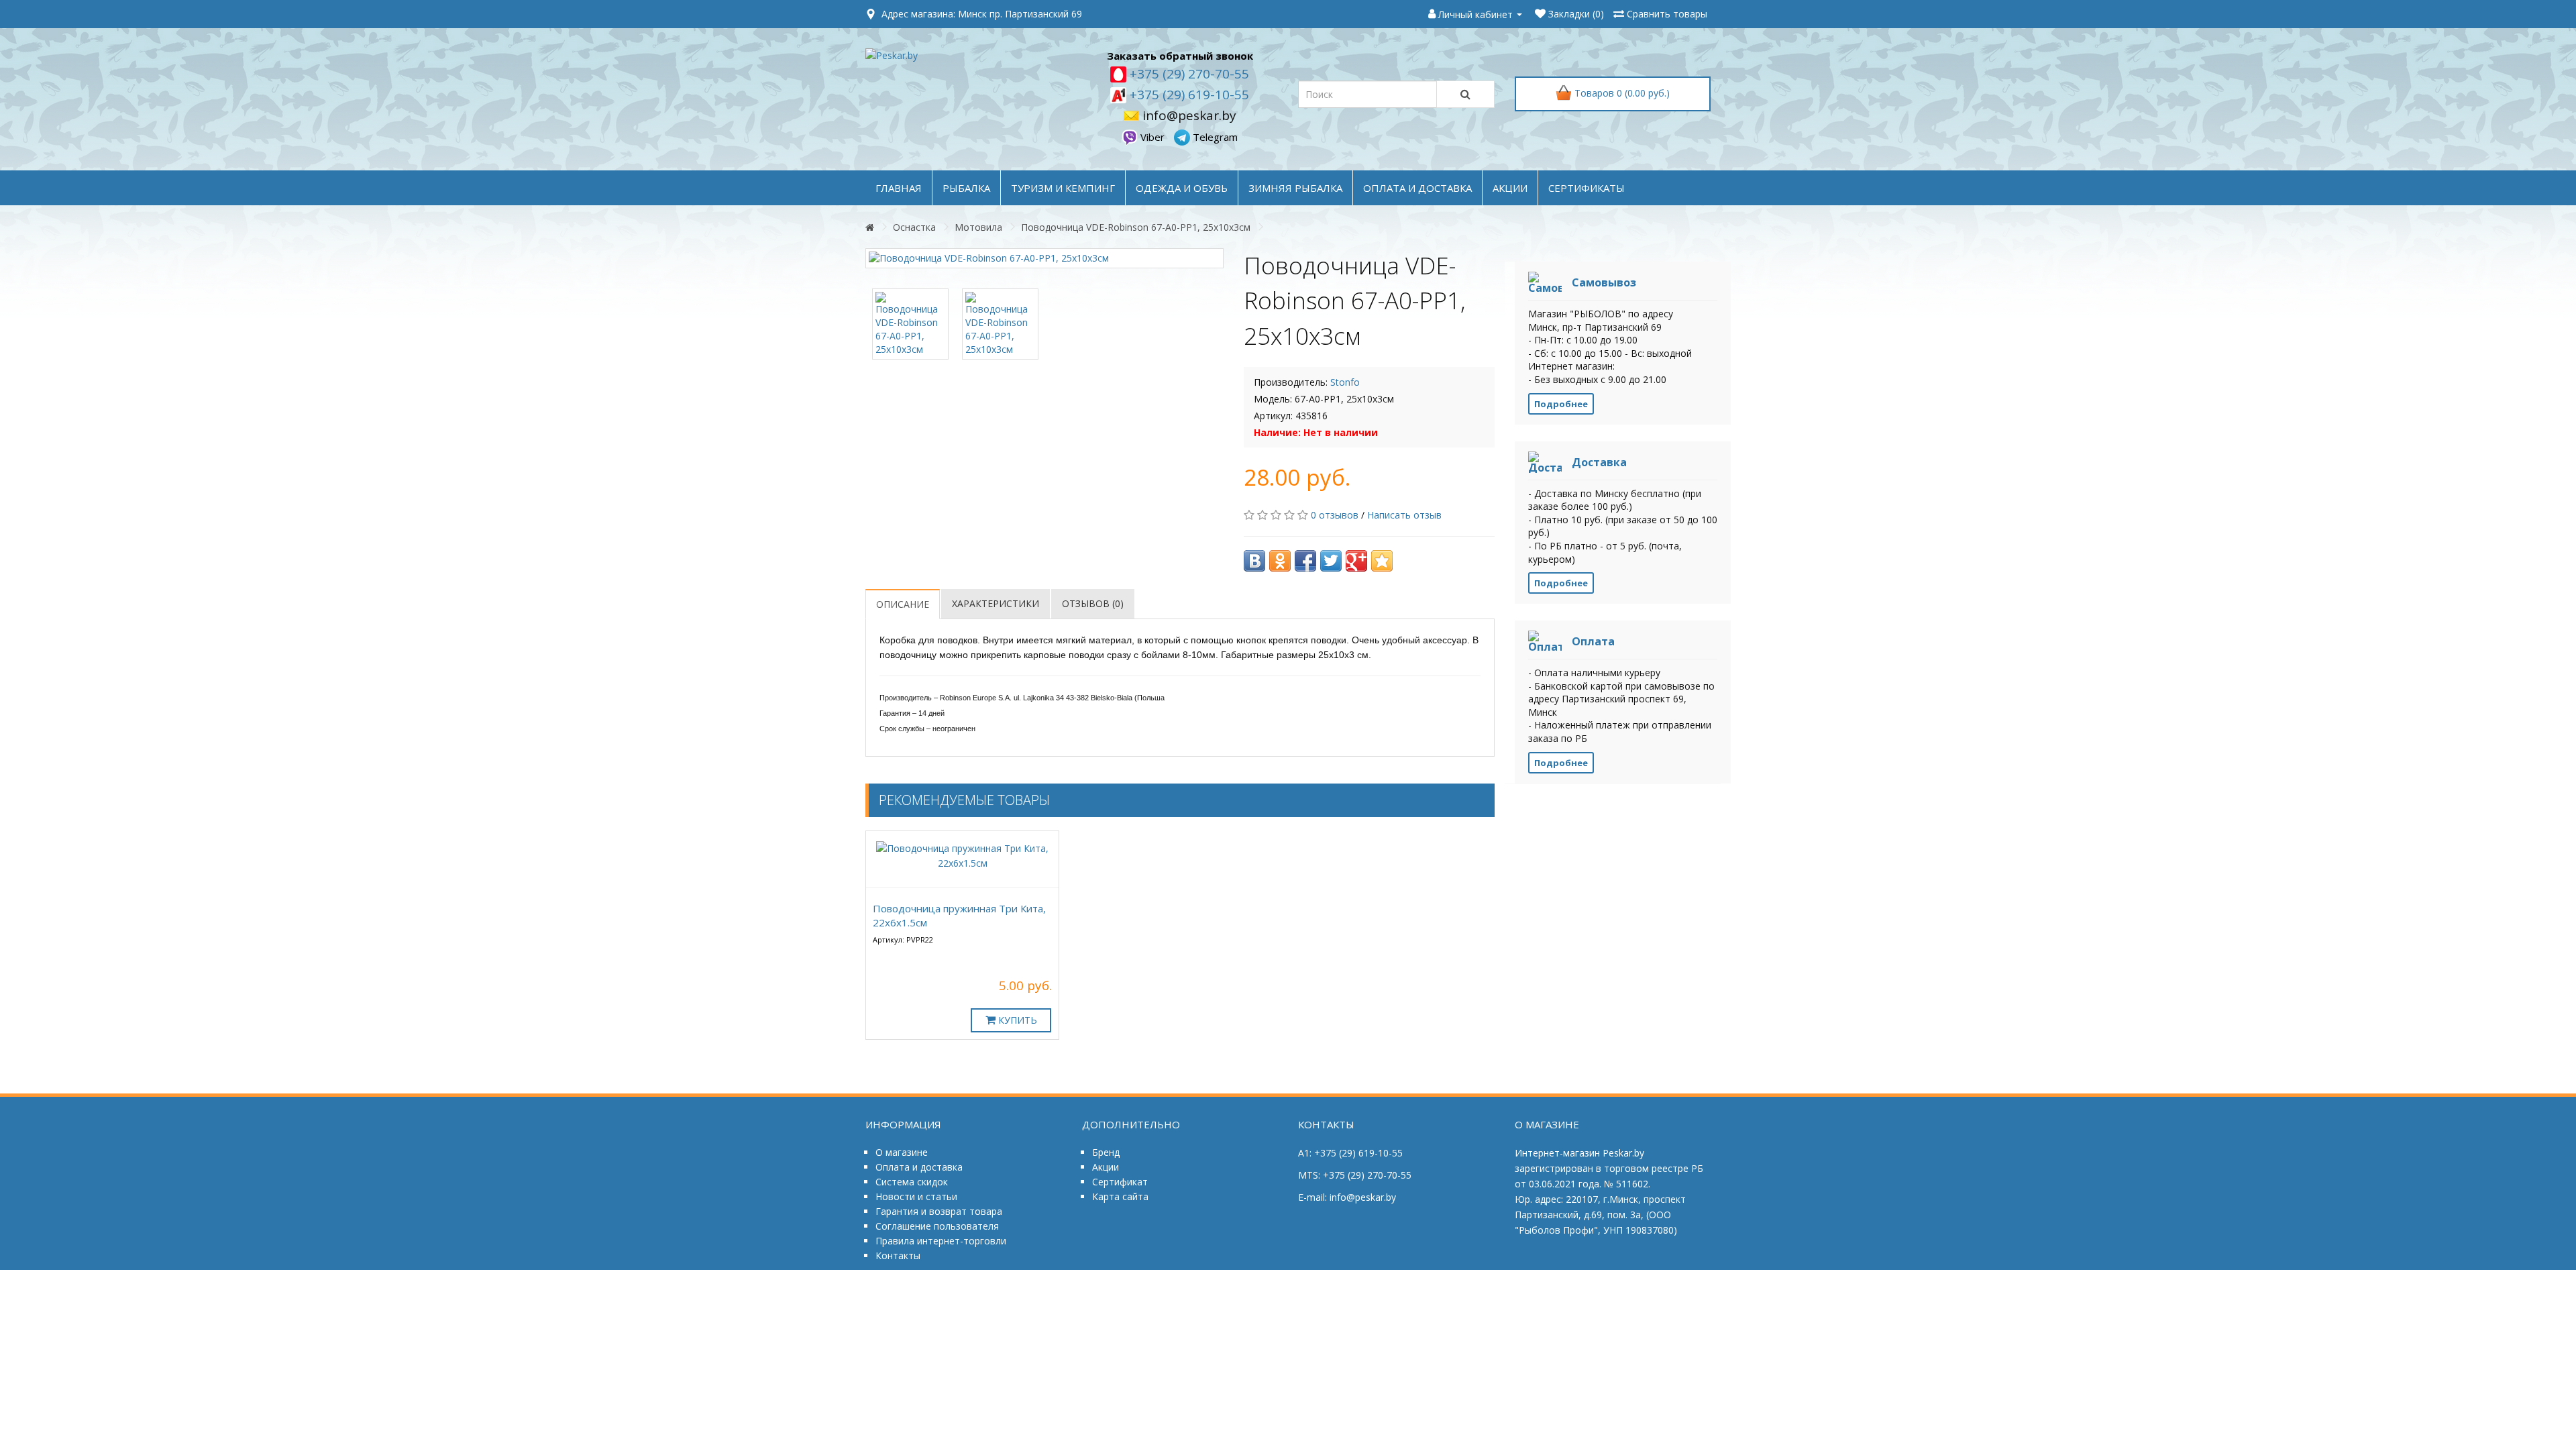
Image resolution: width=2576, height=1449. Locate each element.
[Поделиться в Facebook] (1305, 561)
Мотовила (978, 227)
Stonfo (1345, 382)
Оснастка (914, 227)
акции (1510, 188)
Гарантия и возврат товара (939, 1211)
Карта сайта (1120, 1196)
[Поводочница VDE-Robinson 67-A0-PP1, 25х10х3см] (1044, 258)
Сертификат (1120, 1182)
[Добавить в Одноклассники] (1280, 561)
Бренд (1106, 1152)
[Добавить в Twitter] (1331, 561)
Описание (903, 604)
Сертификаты (1587, 188)
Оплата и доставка (919, 1167)
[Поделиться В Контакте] (1254, 561)
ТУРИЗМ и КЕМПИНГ (1063, 188)
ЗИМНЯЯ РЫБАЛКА (1295, 188)
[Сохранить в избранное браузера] (1382, 561)
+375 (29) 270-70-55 (1188, 74)
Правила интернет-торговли (941, 1241)
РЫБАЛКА (966, 188)
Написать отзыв (1404, 515)
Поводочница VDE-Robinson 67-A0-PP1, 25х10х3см (1136, 227)
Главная (899, 188)
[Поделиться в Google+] (1356, 561)
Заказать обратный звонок (1180, 56)
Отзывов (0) (1093, 603)
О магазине (902, 1152)
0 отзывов (1335, 515)
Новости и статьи (916, 1196)
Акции (1106, 1167)
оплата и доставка (1417, 188)
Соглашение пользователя (937, 1226)
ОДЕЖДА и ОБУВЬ (1182, 188)
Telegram (1214, 137)
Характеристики (996, 603)
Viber (1152, 137)
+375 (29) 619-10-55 (1188, 95)
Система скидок (912, 1182)
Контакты (898, 1255)
